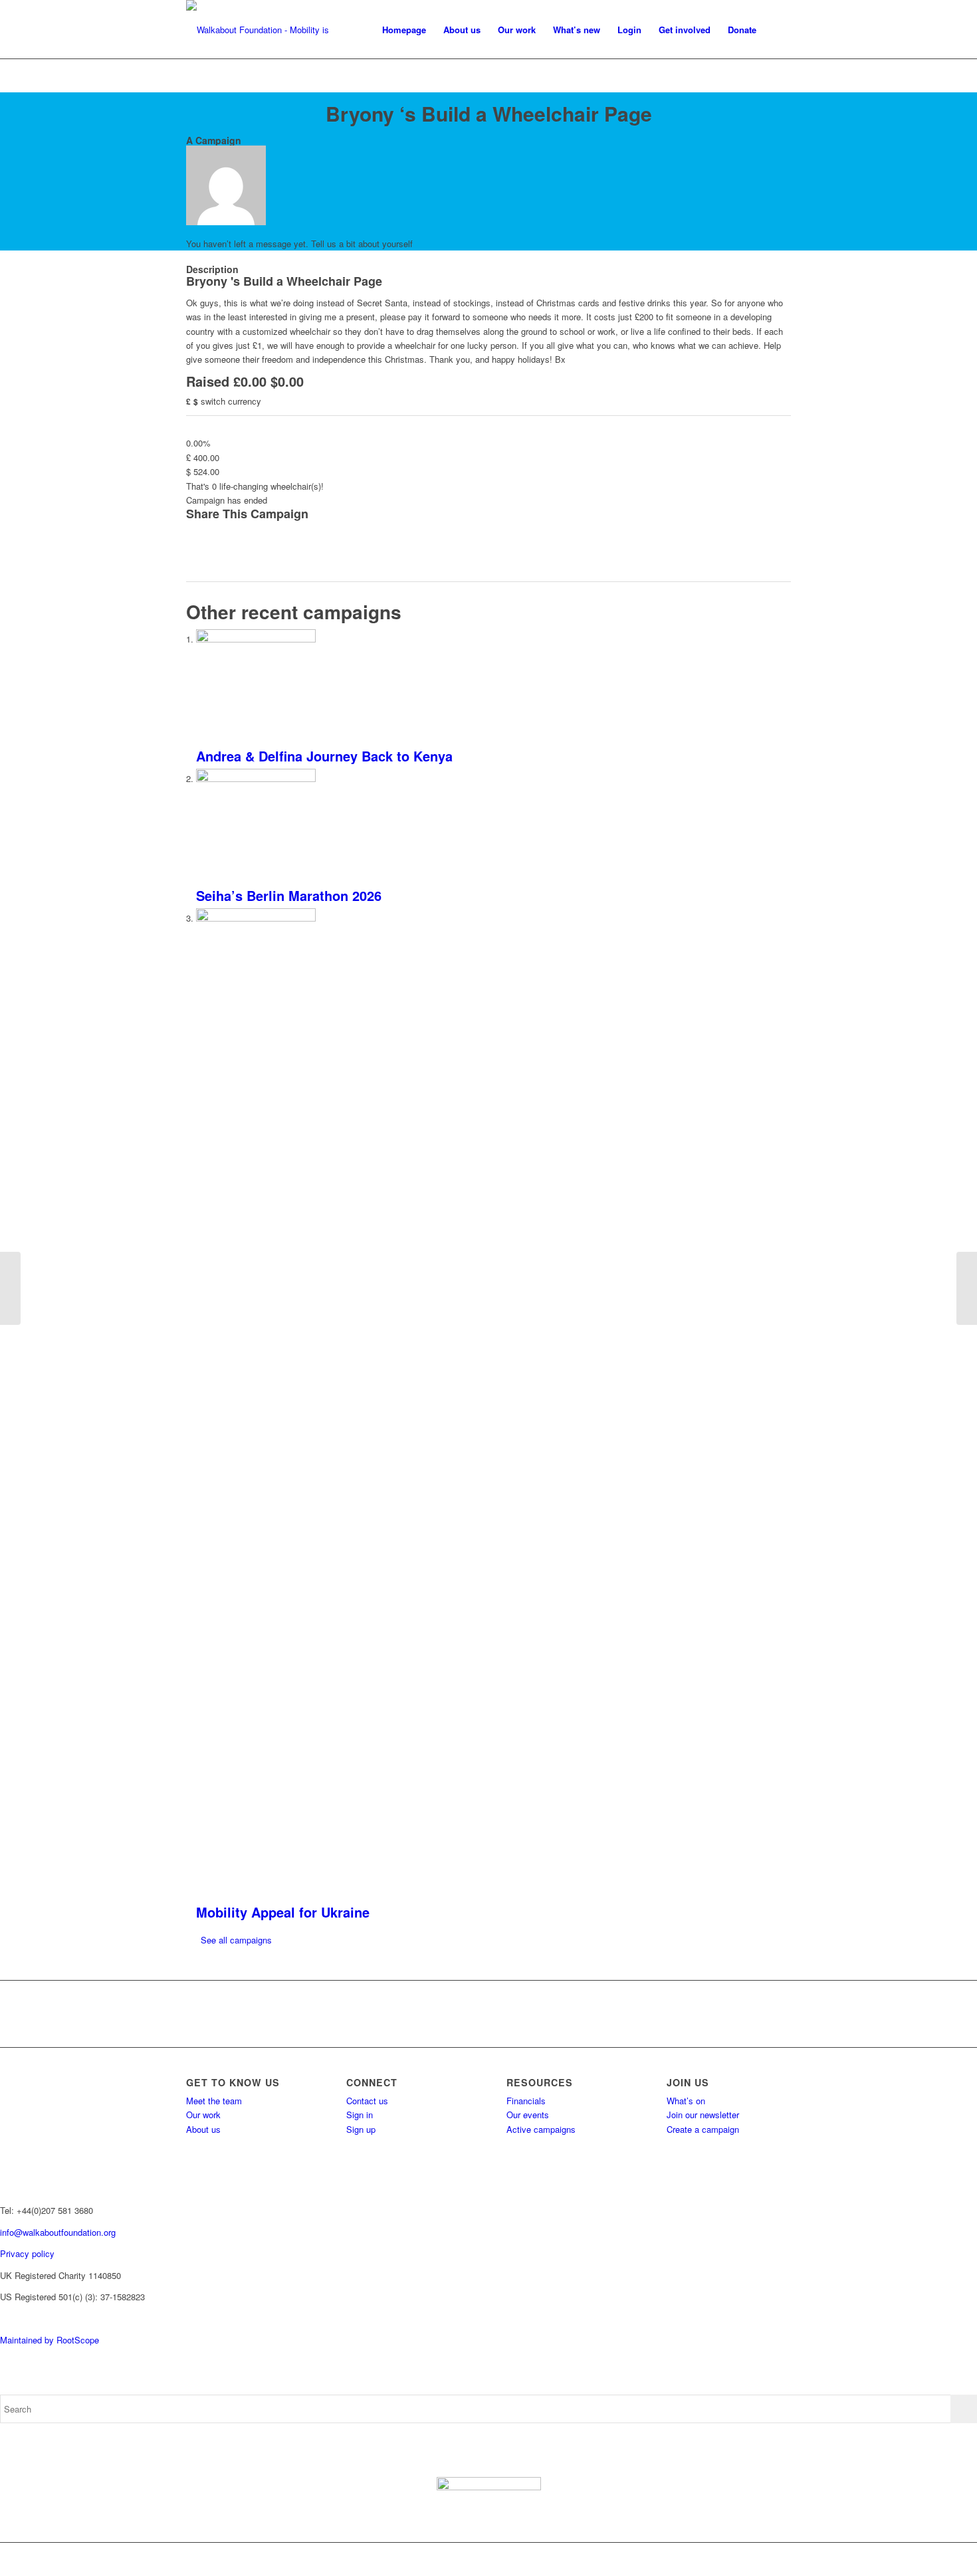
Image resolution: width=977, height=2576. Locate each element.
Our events (528, 2115)
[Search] (778, 30)
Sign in (360, 2115)
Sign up (361, 2129)
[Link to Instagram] (741, 2559)
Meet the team (214, 2101)
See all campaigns (236, 1940)
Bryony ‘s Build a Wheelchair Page (489, 113)
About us (203, 2129)
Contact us (367, 2101)
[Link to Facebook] (701, 2559)
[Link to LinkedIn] (781, 2559)
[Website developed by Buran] (1, 2319)
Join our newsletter (703, 2115)
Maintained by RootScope (50, 2340)
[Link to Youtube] (761, 2559)
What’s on (686, 2101)
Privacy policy (27, 2253)
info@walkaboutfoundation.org (58, 2232)
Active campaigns (541, 2129)
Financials (526, 2101)
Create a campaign (703, 2129)
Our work (203, 2115)
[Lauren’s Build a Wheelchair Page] (10, 1288)
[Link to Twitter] (721, 2559)
